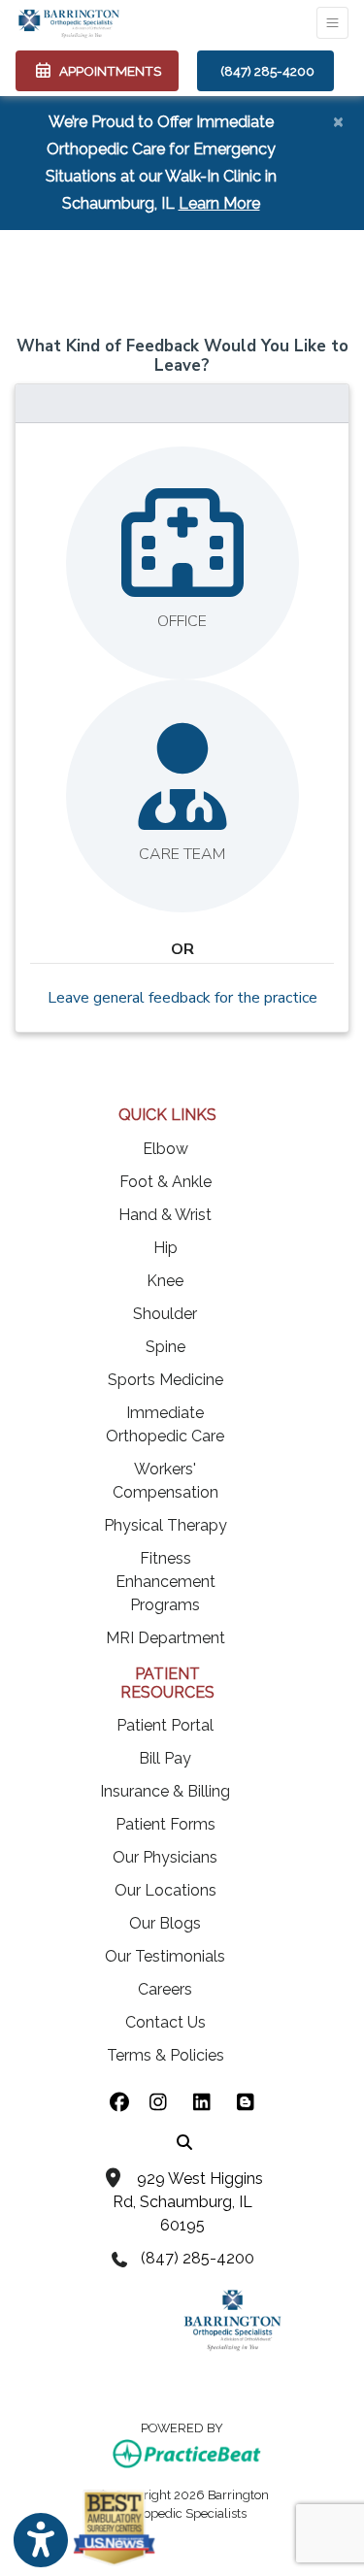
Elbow (165, 1149)
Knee (165, 1281)
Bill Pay (165, 1758)
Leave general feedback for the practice (182, 998)
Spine (165, 1347)
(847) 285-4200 (267, 71)
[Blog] (245, 2103)
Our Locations (165, 1890)
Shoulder (165, 1314)
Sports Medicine (165, 1380)
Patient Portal (165, 1725)
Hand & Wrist (165, 1215)
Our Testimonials (165, 1956)
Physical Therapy (165, 1525)
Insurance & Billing (165, 1791)
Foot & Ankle (165, 1182)
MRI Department (165, 1638)
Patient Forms (165, 1824)
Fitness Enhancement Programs (165, 1582)
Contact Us (165, 2022)
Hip (165, 1248)
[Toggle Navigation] (332, 23)
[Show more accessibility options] (41, 2540)
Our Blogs (165, 1923)
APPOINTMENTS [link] (107, 71)
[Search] (184, 2141)
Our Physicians (165, 1857)
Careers (165, 1989)
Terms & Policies (165, 2055)
